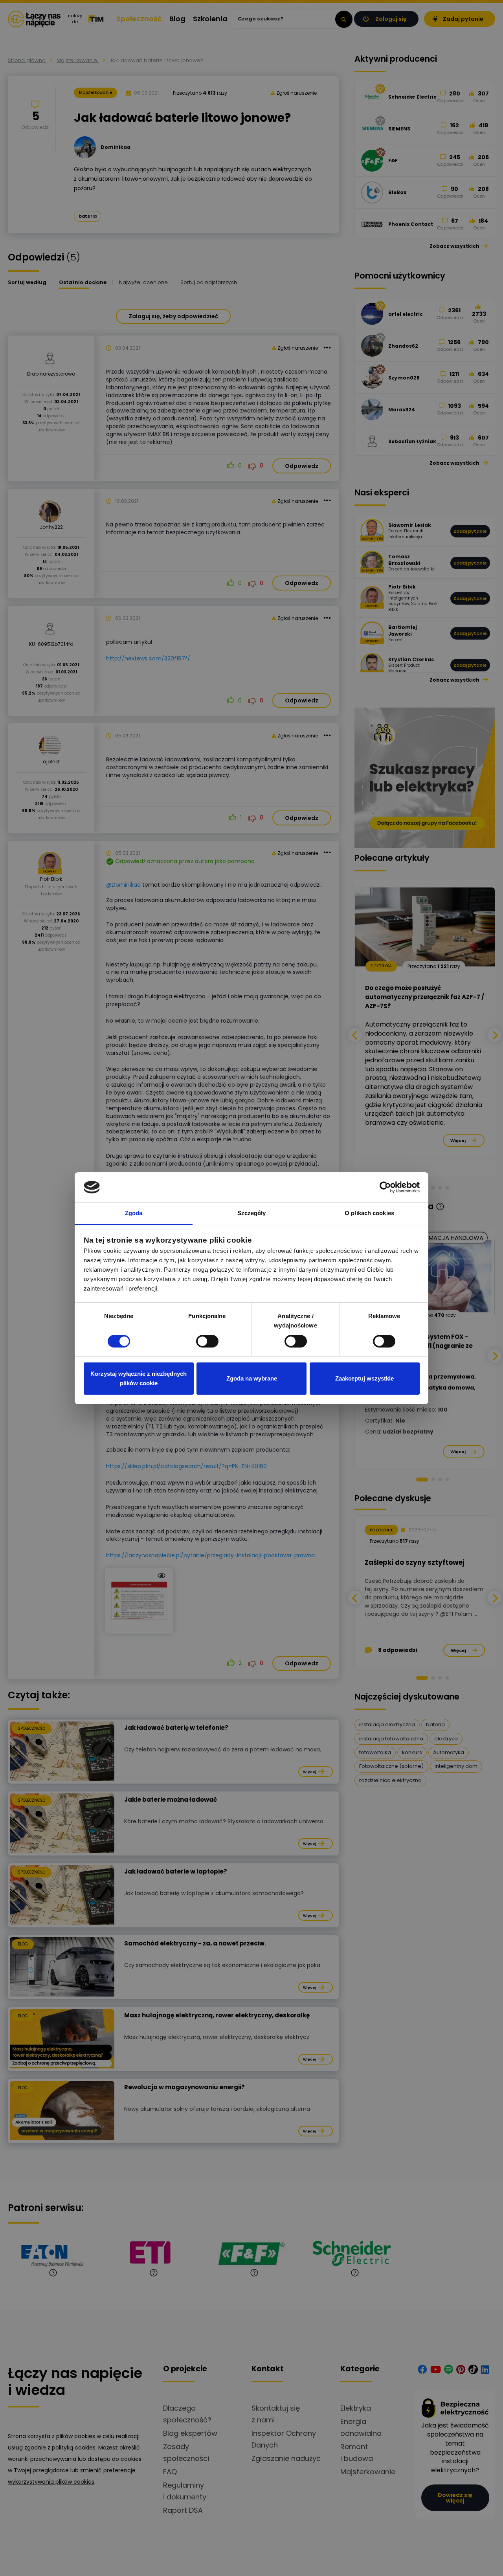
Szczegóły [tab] (252, 1213)
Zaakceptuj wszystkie (364, 1378)
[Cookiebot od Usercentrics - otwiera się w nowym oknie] (385, 1187)
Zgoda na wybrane (252, 1378)
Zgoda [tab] (134, 1213)
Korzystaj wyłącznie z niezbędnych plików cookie (139, 1378)
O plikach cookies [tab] (369, 1213)
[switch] (207, 1341)
